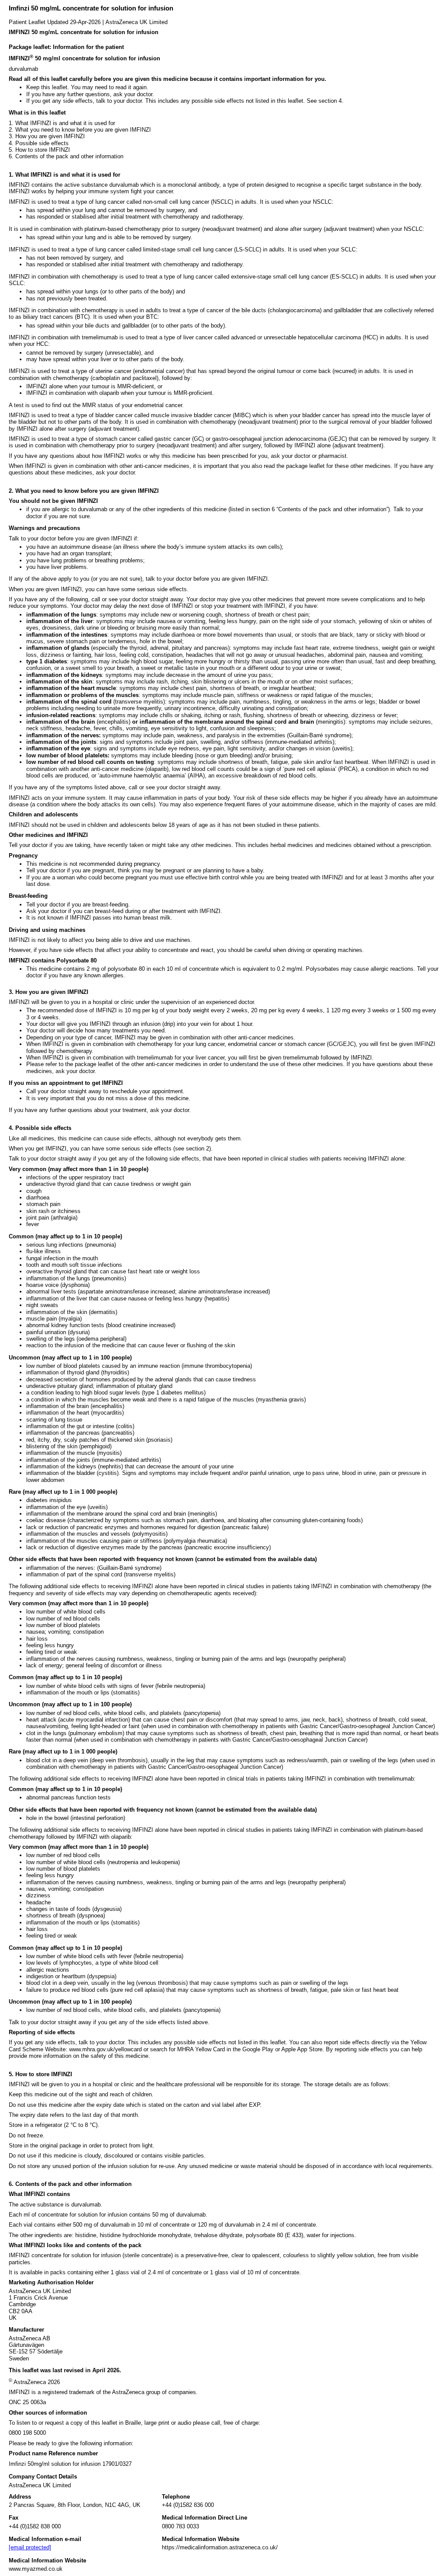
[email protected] (30, 2547)
